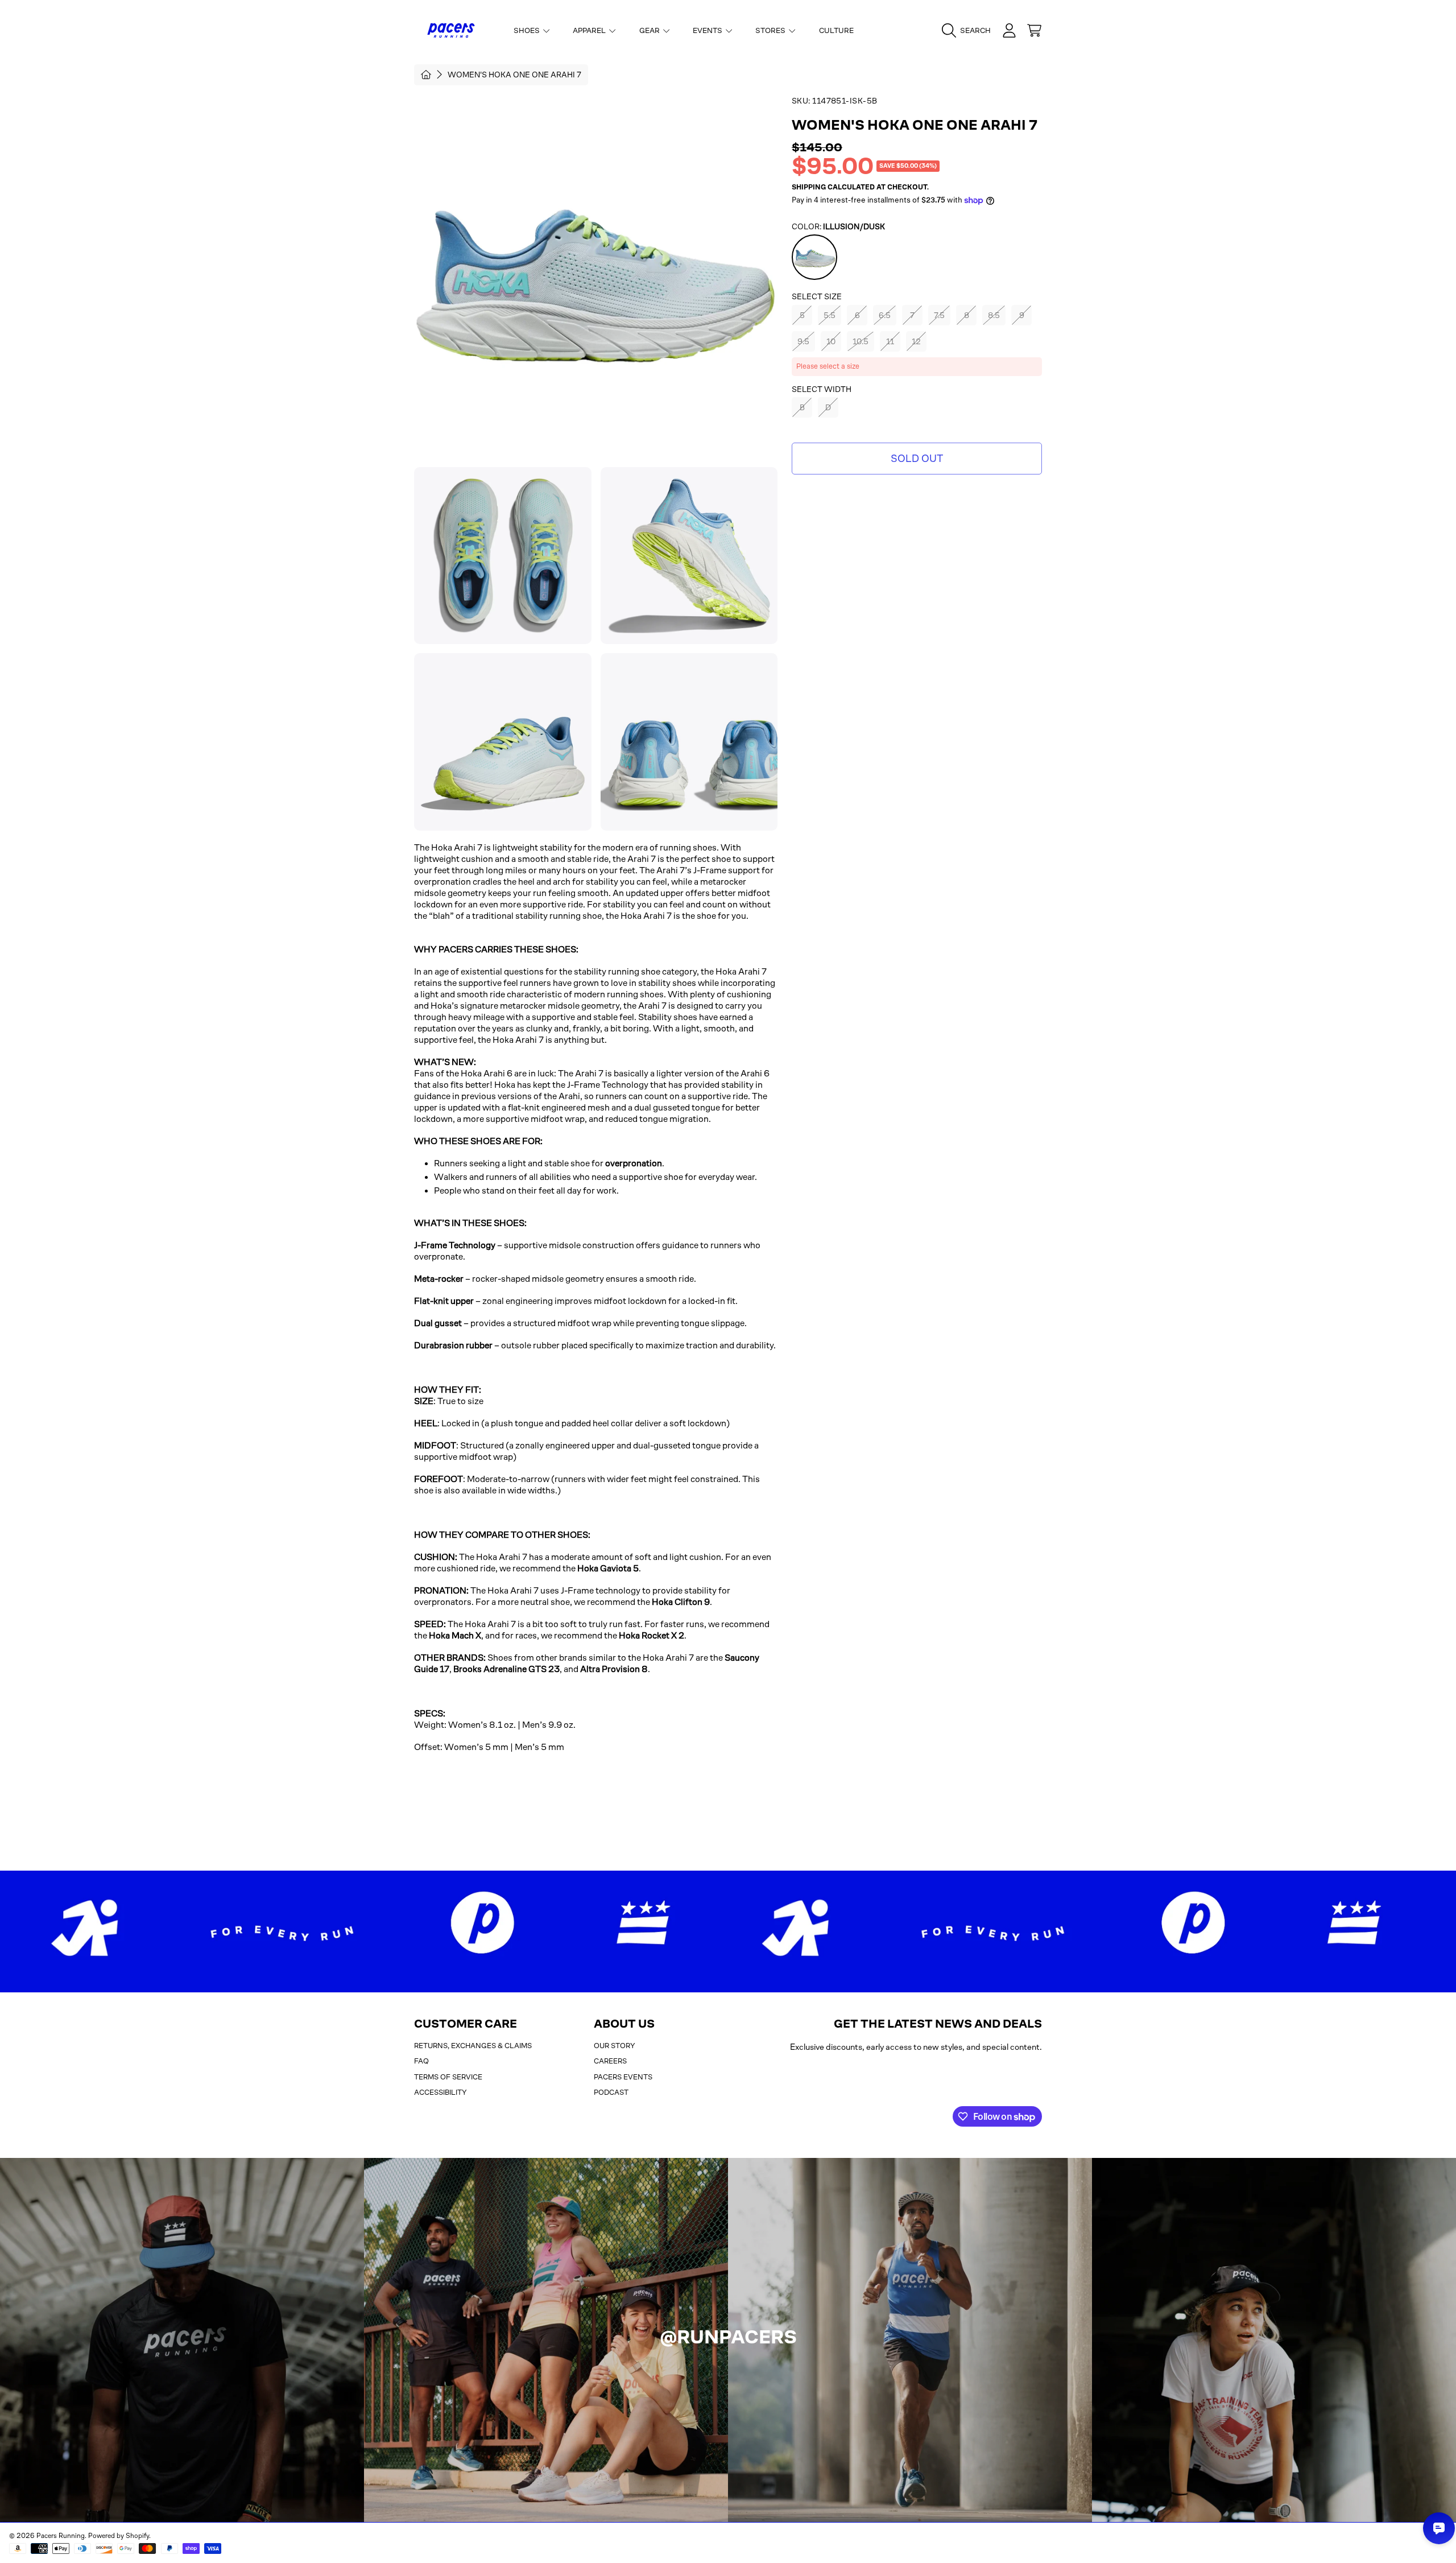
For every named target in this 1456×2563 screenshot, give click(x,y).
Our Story (615, 2046)
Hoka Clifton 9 (681, 1602)
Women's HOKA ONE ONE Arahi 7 (514, 75)
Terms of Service (448, 2077)
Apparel (590, 30)
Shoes (528, 30)
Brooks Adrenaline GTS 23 (506, 1669)
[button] (969, 31)
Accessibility (440, 2092)
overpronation (634, 1163)
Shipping (809, 187)
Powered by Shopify (119, 2536)
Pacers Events (623, 2077)
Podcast (611, 2092)
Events (708, 30)
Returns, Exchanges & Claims (473, 2046)
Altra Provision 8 (614, 1669)
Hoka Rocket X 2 (652, 1635)
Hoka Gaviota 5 (608, 1568)
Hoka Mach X (455, 1635)
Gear (650, 30)
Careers (610, 2061)
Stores (771, 30)
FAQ (421, 2061)
